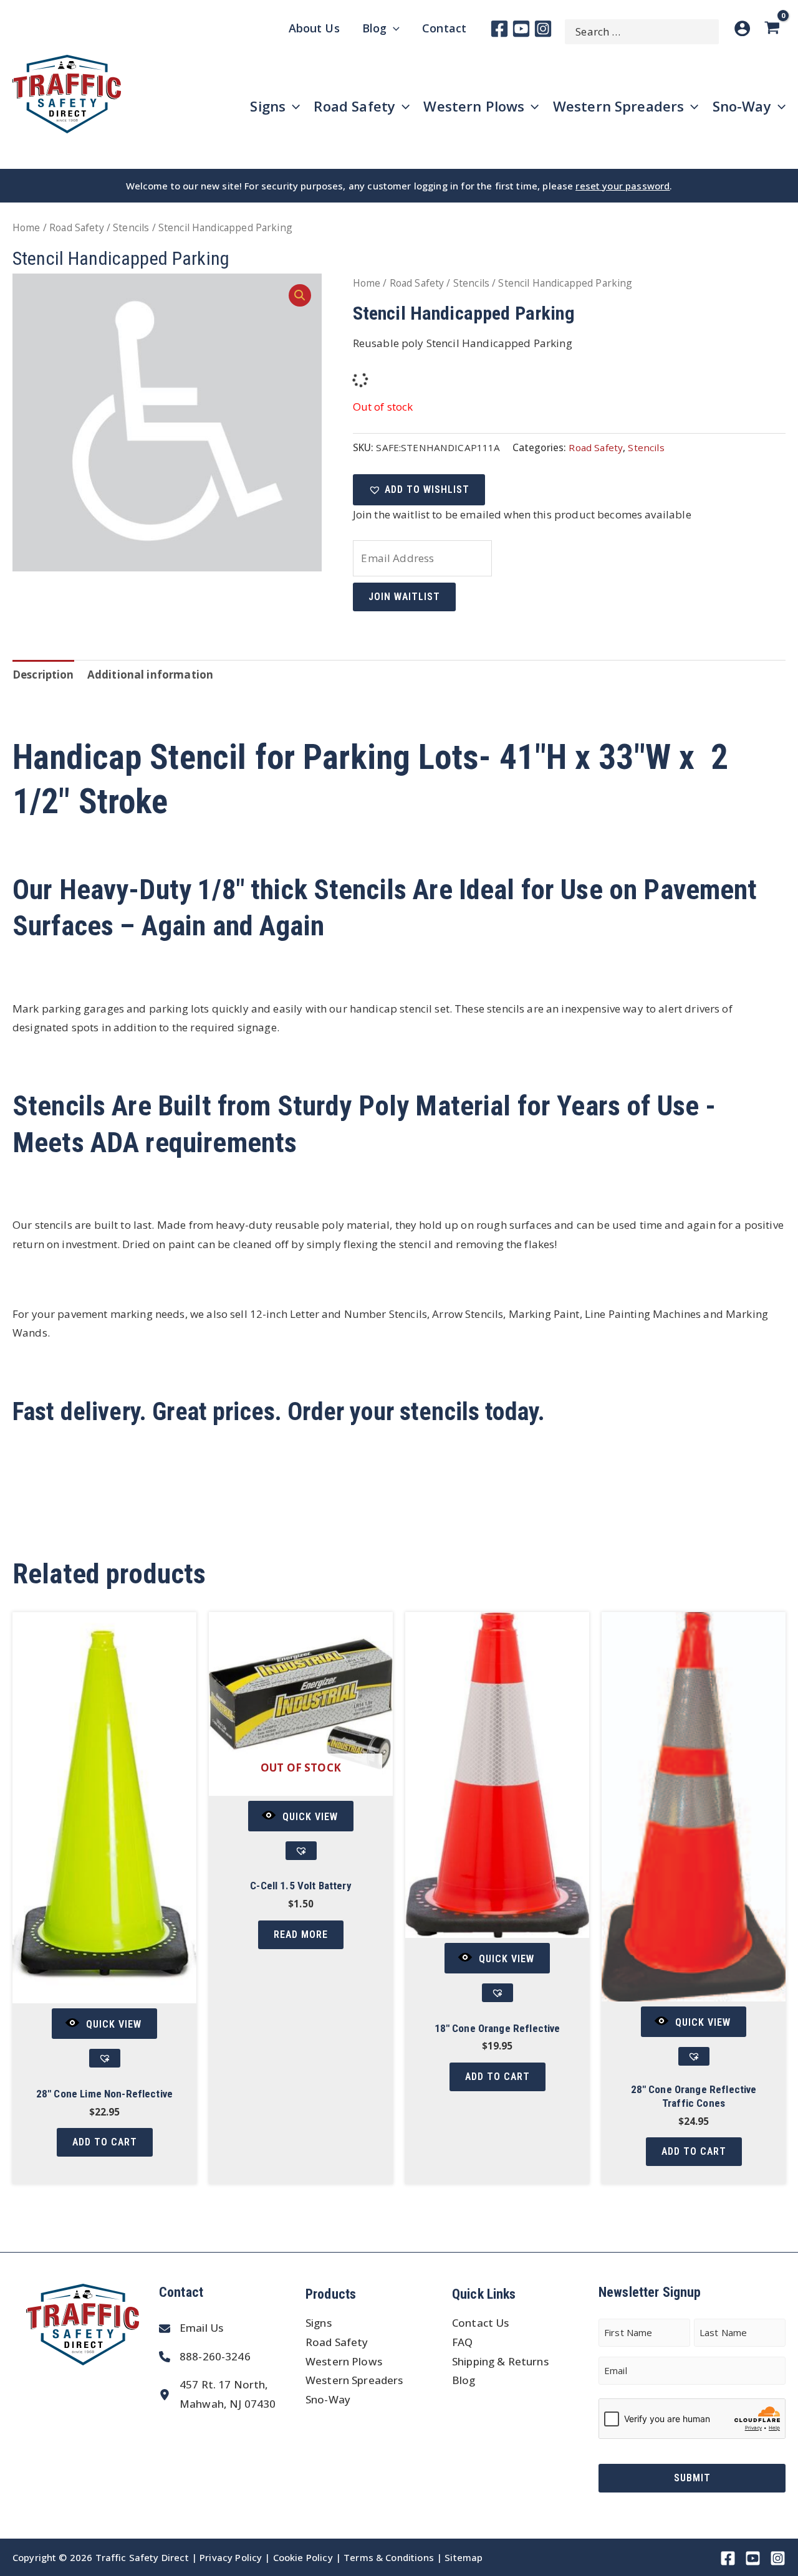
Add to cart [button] (105, 2142)
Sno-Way (328, 2399)
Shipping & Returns (500, 2361)
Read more (301, 1934)
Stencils (131, 227)
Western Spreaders (354, 2380)
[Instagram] (543, 29)
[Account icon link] (742, 28)
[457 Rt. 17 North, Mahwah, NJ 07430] (217, 2394)
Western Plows (344, 2361)
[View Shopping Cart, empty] (774, 28)
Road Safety (77, 227)
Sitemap (464, 2557)
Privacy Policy (231, 2557)
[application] (393, 28)
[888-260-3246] (205, 2357)
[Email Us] (191, 2328)
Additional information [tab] (150, 675)
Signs (319, 2323)
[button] (300, 295)
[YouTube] (521, 29)
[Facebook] (499, 29)
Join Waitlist (404, 597)
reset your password (623, 186)
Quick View (114, 2024)
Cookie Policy (303, 2557)
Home (26, 227)
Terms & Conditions (389, 2557)
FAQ (462, 2342)
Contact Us (481, 2323)
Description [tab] (43, 675)
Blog (464, 2380)
